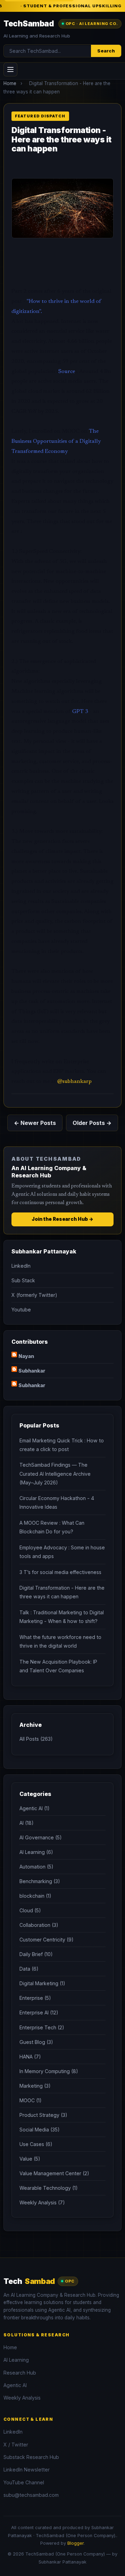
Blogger (76, 2543)
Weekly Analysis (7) (42, 2202)
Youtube (21, 1310)
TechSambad (29, 23)
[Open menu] (10, 69)
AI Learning (16, 2360)
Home (10, 83)
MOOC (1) (31, 2100)
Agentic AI (15, 2385)
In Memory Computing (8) (49, 2071)
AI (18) (27, 1823)
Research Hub (20, 2373)
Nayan (26, 1356)
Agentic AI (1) (35, 1808)
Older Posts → (92, 1123)
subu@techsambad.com (31, 2495)
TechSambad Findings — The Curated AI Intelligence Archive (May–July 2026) (55, 1473)
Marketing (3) (35, 2086)
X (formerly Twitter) (34, 1295)
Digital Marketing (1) (42, 1983)
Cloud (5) (30, 1910)
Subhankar (32, 1371)
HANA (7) (30, 2057)
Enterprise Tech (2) (42, 2027)
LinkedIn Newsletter (27, 2470)
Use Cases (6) (36, 2144)
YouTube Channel (24, 2482)
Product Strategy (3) (43, 2115)
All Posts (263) (36, 1739)
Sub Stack (23, 1280)
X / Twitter (16, 2445)
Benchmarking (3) (40, 1881)
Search (106, 51)
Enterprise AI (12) (39, 2012)
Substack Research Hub (31, 2457)
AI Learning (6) (36, 1852)
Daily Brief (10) (36, 1954)
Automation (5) (36, 1867)
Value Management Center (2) (54, 2173)
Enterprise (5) (35, 1998)
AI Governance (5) (41, 1837)
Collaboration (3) (39, 1925)
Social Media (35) (40, 2130)
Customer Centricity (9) (47, 1940)
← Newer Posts (35, 1123)
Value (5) (30, 2159)
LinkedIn (21, 1266)
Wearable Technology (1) (49, 2188)
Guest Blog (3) (36, 2042)
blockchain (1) (35, 1896)
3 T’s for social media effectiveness (60, 1572)
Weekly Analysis (22, 2398)
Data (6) (29, 1969)
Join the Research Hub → (62, 1219)
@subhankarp (74, 1082)
